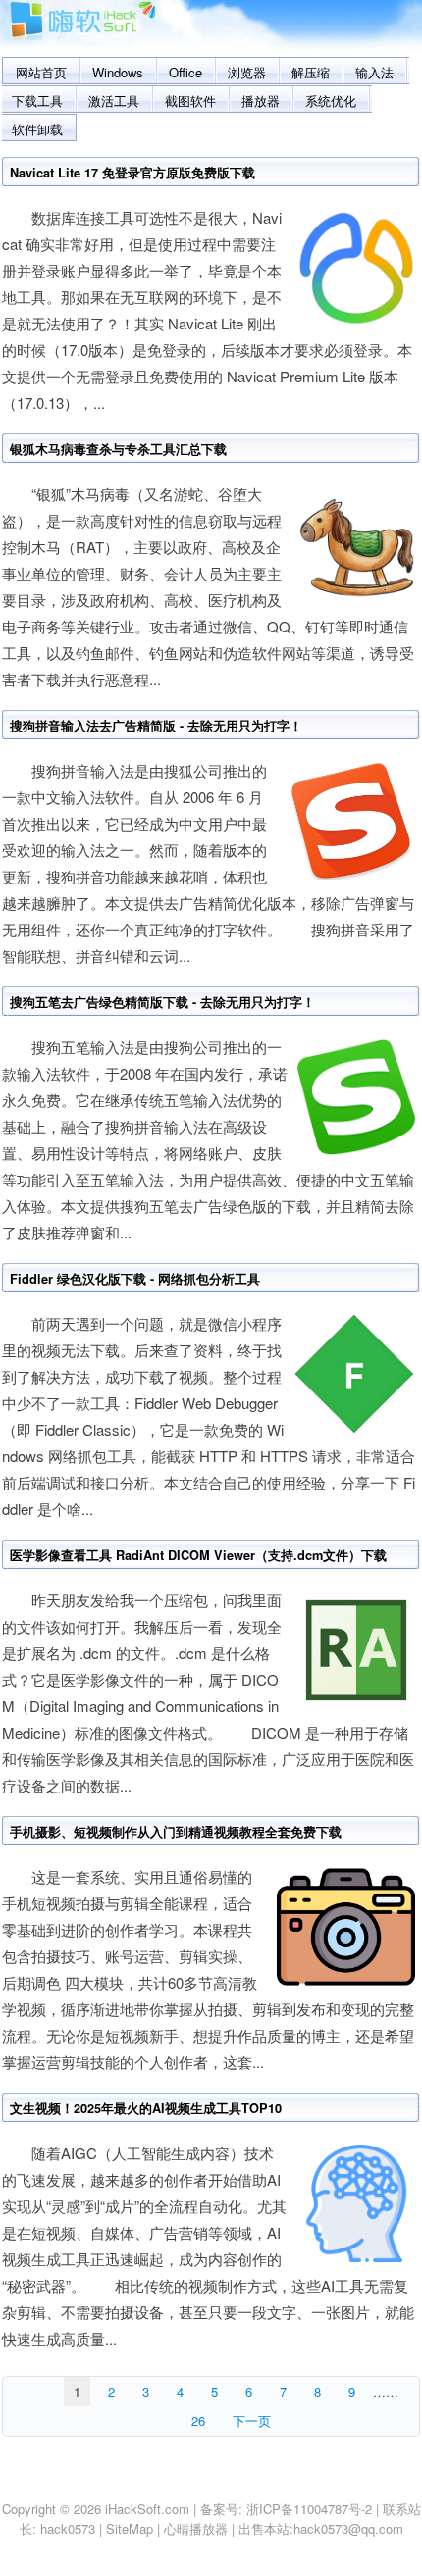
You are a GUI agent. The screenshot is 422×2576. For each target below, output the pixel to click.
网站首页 (41, 72)
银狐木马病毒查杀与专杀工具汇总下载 (118, 449)
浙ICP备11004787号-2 (309, 2509)
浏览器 (247, 72)
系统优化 (331, 101)
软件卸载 (37, 129)
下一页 (252, 2421)
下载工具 (37, 101)
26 (198, 2421)
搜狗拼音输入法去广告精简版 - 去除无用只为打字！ (156, 726)
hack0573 (68, 2528)
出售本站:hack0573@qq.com (321, 2528)
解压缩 (311, 72)
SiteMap (130, 2528)
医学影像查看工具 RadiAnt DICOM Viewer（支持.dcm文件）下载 (198, 1555)
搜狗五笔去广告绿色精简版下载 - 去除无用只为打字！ (162, 1002)
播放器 (261, 101)
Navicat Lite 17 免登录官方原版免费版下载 (132, 173)
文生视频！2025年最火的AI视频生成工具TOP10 (146, 2108)
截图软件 (190, 101)
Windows (118, 72)
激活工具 (114, 101)
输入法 (374, 72)
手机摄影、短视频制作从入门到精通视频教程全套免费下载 (176, 1832)
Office (185, 72)
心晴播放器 (196, 2528)
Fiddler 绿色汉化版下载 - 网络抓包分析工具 (135, 1279)
